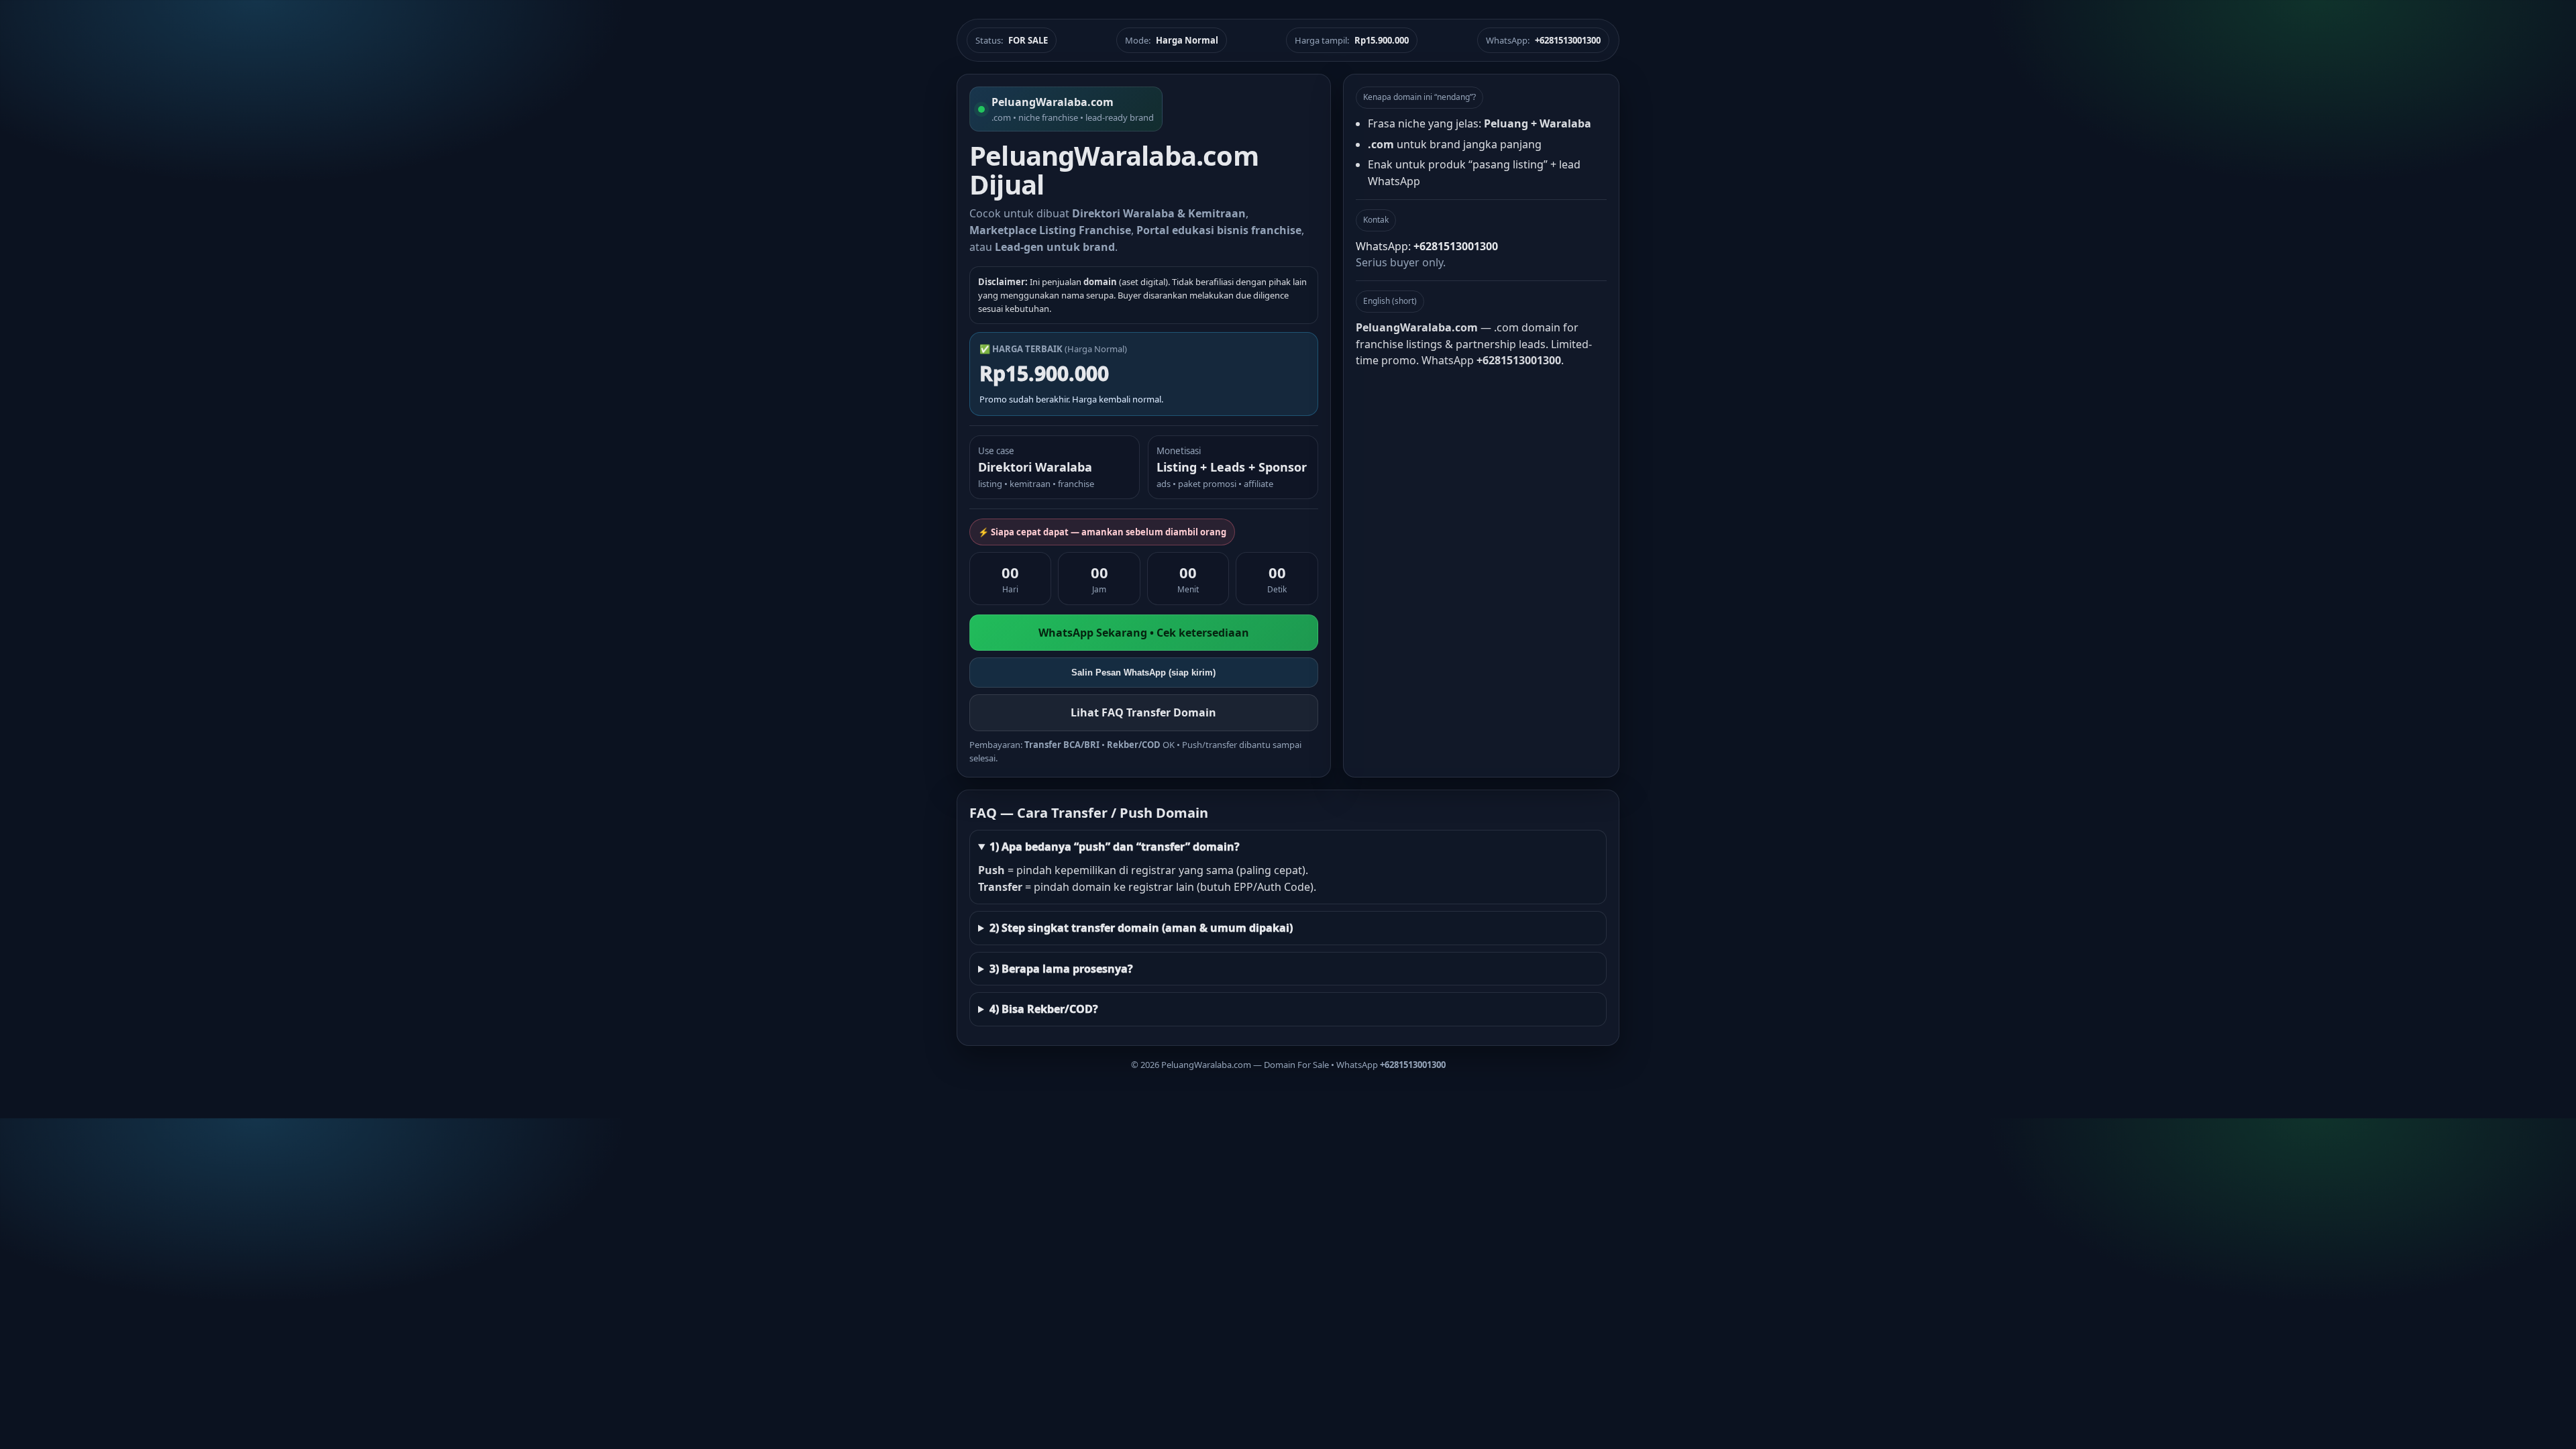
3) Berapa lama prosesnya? (1061, 969)
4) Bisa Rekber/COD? (1044, 1009)
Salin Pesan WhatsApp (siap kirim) (1143, 673)
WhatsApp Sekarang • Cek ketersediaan (1144, 633)
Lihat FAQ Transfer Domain (1143, 712)
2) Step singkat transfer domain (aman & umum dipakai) (1141, 928)
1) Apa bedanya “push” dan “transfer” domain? (1115, 847)
